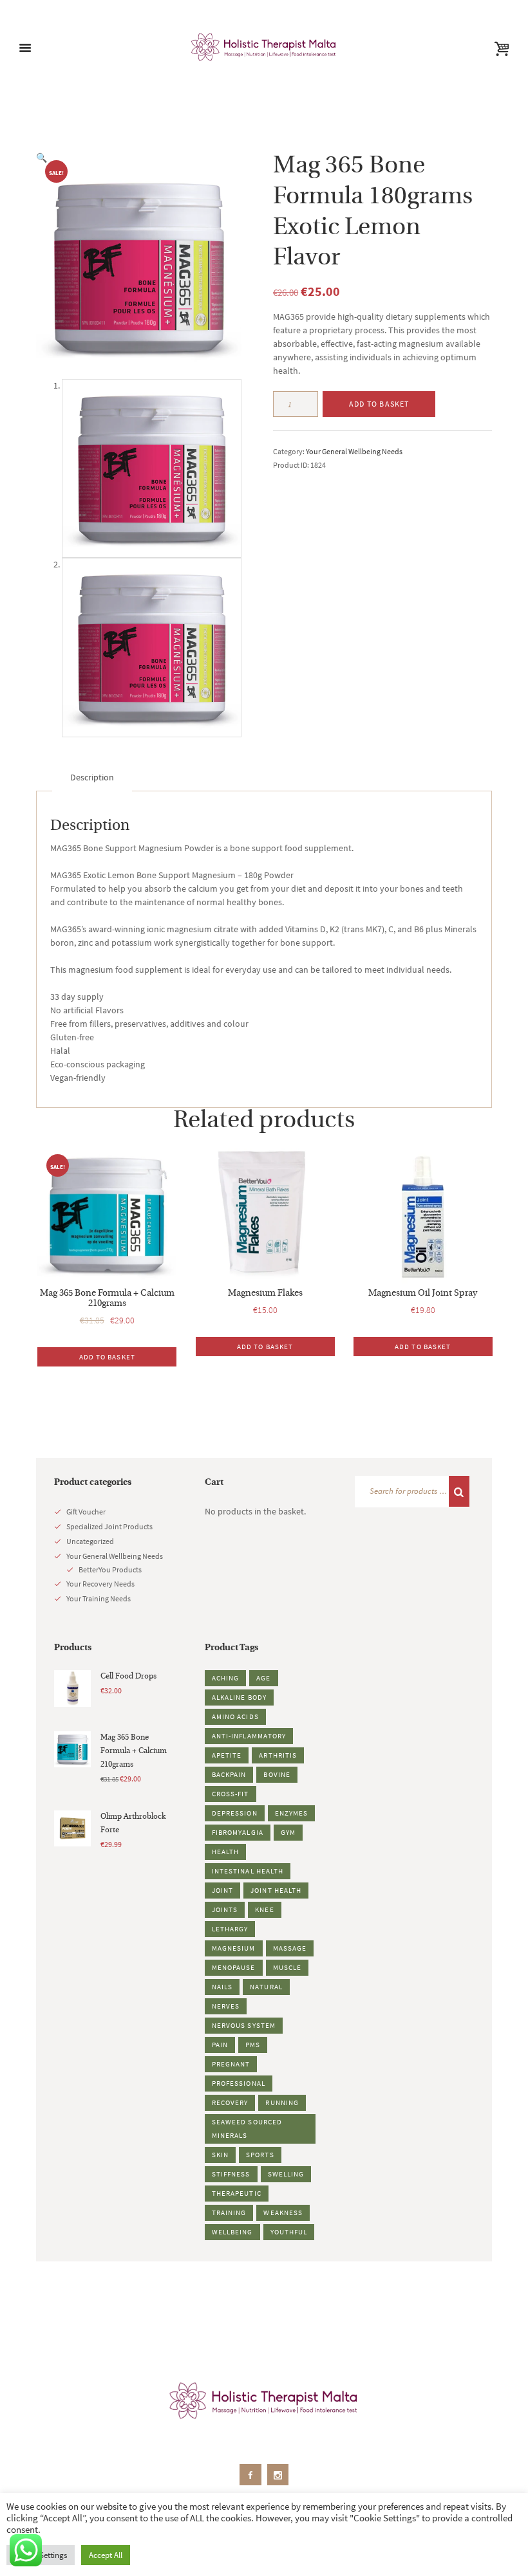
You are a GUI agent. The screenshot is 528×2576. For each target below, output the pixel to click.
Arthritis (278, 1755)
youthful (289, 2232)
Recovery (230, 2102)
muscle (288, 1967)
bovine (277, 1774)
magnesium (234, 1948)
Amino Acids (235, 1716)
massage (290, 1948)
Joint (223, 1890)
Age (263, 1678)
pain (220, 2045)
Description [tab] (92, 777)
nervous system (244, 2025)
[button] (42, 158)
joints (225, 1909)
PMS (253, 2045)
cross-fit (231, 1794)
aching (226, 1678)
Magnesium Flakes (265, 1293)
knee (264, 1909)
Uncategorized (90, 1541)
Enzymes (292, 1813)
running (282, 2102)
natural (266, 1987)
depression (235, 1813)
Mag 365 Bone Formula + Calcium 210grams (107, 1299)
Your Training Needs (99, 1598)
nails (222, 1987)
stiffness (231, 2174)
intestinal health (248, 1871)
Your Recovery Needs (100, 1584)
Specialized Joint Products (109, 1526)
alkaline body (239, 1697)
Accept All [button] (106, 2555)
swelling (286, 2174)
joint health (276, 1890)
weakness (283, 2213)
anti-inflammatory (249, 1736)
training (229, 2213)
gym (288, 1832)
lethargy (230, 1929)
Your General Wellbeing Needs (354, 451)
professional (239, 2083)
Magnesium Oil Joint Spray (423, 1293)
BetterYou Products (110, 1569)
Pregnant (231, 2064)
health (226, 1852)
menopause (234, 1967)
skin (220, 2155)
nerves (226, 2006)
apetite (227, 1755)
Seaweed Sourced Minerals (247, 2129)
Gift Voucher (86, 1512)
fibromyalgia (238, 1832)
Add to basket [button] (107, 1357)
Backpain (229, 1774)
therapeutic (237, 2193)
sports (260, 2155)
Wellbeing (232, 2232)
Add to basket (379, 404)
